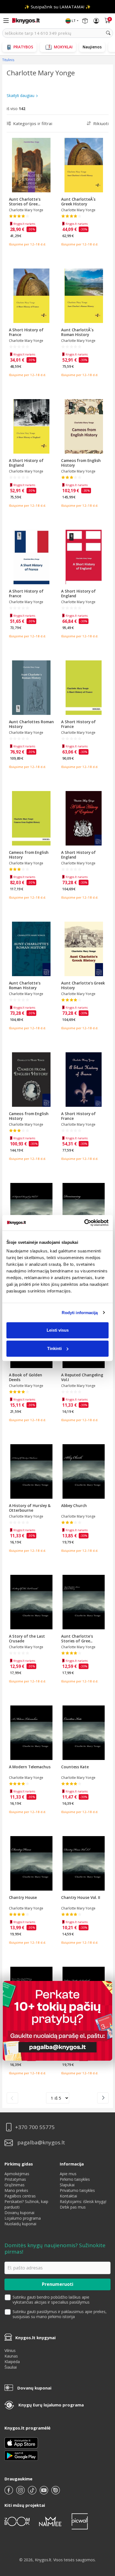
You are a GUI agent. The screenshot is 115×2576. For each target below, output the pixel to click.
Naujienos (92, 47)
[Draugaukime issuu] (56, 2492)
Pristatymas (15, 2179)
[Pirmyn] (103, 2098)
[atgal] (12, 2098)
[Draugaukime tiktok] (33, 2492)
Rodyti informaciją (80, 1313)
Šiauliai (11, 2367)
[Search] (108, 33)
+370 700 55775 (35, 2127)
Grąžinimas (15, 2185)
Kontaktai (68, 2196)
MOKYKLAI (63, 47)
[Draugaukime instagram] (21, 2492)
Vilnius (10, 2350)
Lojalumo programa (23, 2218)
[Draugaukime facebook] (9, 2492)
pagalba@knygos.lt (41, 2143)
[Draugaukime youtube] (44, 2492)
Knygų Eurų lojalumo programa (51, 2405)
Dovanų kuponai (19, 2213)
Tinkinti (54, 1348)
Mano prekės (16, 2190)
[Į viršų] (104, 2537)
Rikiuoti (101, 123)
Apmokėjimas (17, 2174)
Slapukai (67, 2185)
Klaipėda (12, 2362)
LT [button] (74, 21)
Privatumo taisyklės (77, 2190)
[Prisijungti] (96, 21)
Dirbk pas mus (73, 2207)
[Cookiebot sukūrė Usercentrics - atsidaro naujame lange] (84, 1223)
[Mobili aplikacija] (21, 2455)
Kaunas (11, 2356)
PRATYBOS (23, 47)
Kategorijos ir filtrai (33, 123)
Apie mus (68, 2174)
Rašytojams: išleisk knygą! (83, 2201)
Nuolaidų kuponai (20, 2224)
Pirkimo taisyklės (75, 2179)
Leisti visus (58, 1330)
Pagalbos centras (20, 2196)
